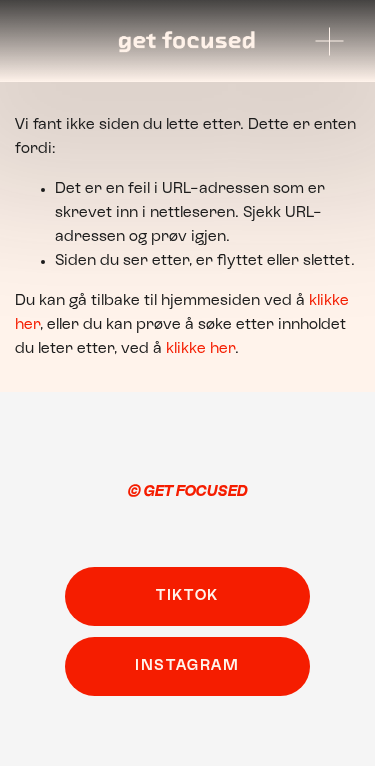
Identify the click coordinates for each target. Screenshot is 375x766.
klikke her (200, 349)
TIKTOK (187, 596)
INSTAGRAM (187, 666)
